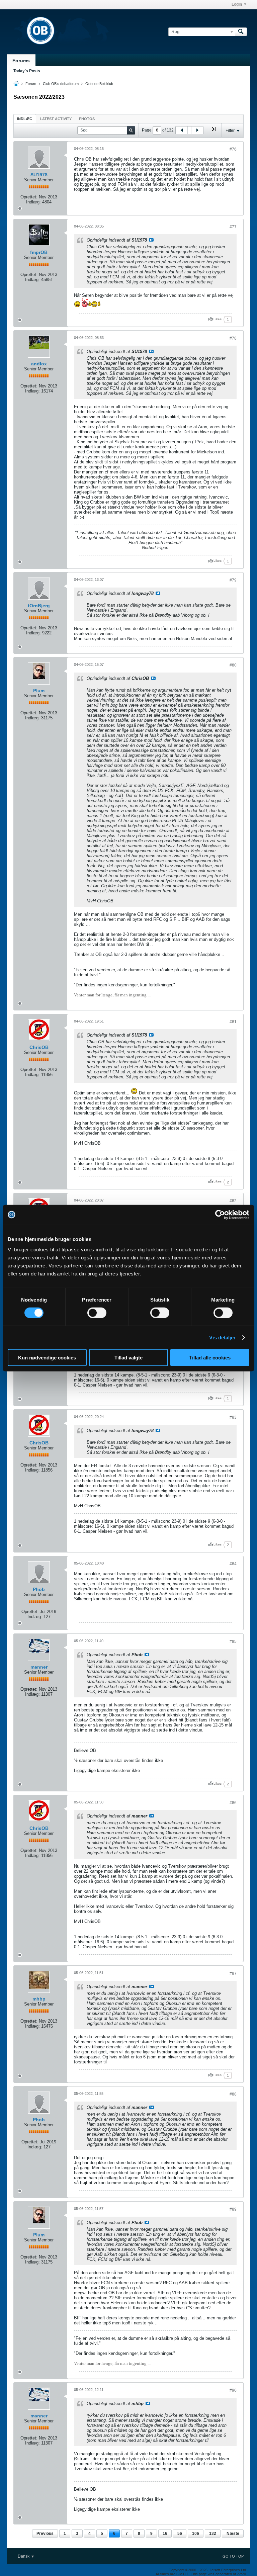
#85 (233, 1641)
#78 (233, 338)
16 (165, 2534)
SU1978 (39, 175)
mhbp (39, 1999)
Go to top (233, 2556)
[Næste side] (197, 130)
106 (196, 2534)
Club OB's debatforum (61, 84)
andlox (39, 364)
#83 (233, 1417)
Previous (45, 2534)
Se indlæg (151, 240)
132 (213, 2534)
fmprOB (39, 252)
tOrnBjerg (39, 606)
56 (180, 2534)
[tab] (25, 119)
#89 (233, 2209)
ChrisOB (39, 1047)
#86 (233, 1803)
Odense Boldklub (99, 84)
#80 (233, 665)
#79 (233, 580)
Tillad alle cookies (210, 1358)
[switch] (97, 1313)
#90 (233, 2390)
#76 (233, 149)
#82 (233, 1201)
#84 (233, 1564)
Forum (31, 84)
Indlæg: (33, 202)
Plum (39, 691)
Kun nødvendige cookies (47, 1358)
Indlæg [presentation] (25, 119)
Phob (39, 1589)
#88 (233, 2094)
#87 (233, 1973)
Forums (21, 61)
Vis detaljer (222, 1337)
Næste (233, 2534)
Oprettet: (29, 197)
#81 (233, 1022)
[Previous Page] (182, 130)
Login (237, 4)
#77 (233, 227)
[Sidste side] (214, 132)
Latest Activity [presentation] (56, 119)
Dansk (24, 2556)
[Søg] (241, 32)
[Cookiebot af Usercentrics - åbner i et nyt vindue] (220, 1215)
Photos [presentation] (87, 119)
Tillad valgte (128, 1358)
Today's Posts (27, 71)
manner (39, 1667)
